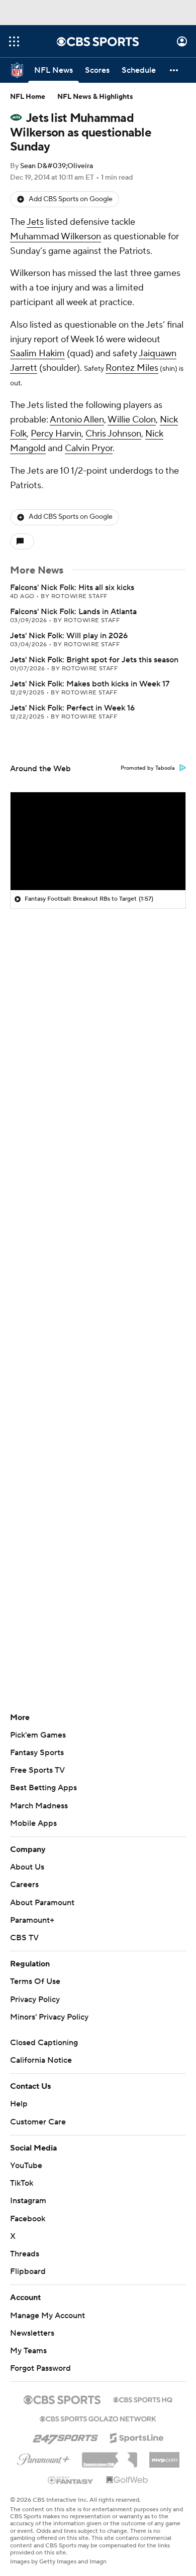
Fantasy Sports (37, 1753)
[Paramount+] (43, 2458)
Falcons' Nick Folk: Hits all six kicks (72, 588)
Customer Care (38, 2122)
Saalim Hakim (37, 353)
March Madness (39, 1806)
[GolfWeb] (127, 2480)
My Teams (28, 2351)
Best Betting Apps (43, 1788)
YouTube (26, 2166)
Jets (35, 222)
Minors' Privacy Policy (49, 2017)
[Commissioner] (110, 2456)
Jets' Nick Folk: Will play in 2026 (69, 636)
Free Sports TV (37, 1770)
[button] (14, 41)
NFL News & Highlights (95, 97)
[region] (98, 841)
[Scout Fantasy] (71, 2480)
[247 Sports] (65, 2436)
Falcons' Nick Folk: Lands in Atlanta (73, 612)
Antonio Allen (77, 420)
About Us (27, 1867)
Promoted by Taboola (148, 768)
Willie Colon (132, 420)
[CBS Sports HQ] (143, 2399)
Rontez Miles (132, 368)
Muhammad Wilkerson (56, 237)
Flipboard (28, 2271)
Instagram (28, 2201)
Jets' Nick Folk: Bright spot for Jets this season (94, 660)
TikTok (22, 2183)
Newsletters (32, 2333)
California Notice (41, 2060)
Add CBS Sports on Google (71, 199)
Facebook (28, 2219)
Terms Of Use (35, 1981)
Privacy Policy (35, 1999)
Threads (25, 2254)
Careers (24, 1885)
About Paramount (42, 1903)
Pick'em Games (38, 1735)
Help (19, 2104)
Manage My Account (47, 2316)
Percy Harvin (56, 434)
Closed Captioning (44, 2043)
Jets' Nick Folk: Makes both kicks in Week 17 (90, 684)
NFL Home (28, 97)
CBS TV (24, 1938)
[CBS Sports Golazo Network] (98, 2418)
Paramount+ (32, 1920)
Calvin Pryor (89, 448)
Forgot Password (40, 2368)
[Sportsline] (137, 2437)
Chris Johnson (113, 434)
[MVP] (164, 2456)
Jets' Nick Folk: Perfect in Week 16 (72, 708)
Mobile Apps (33, 1823)
